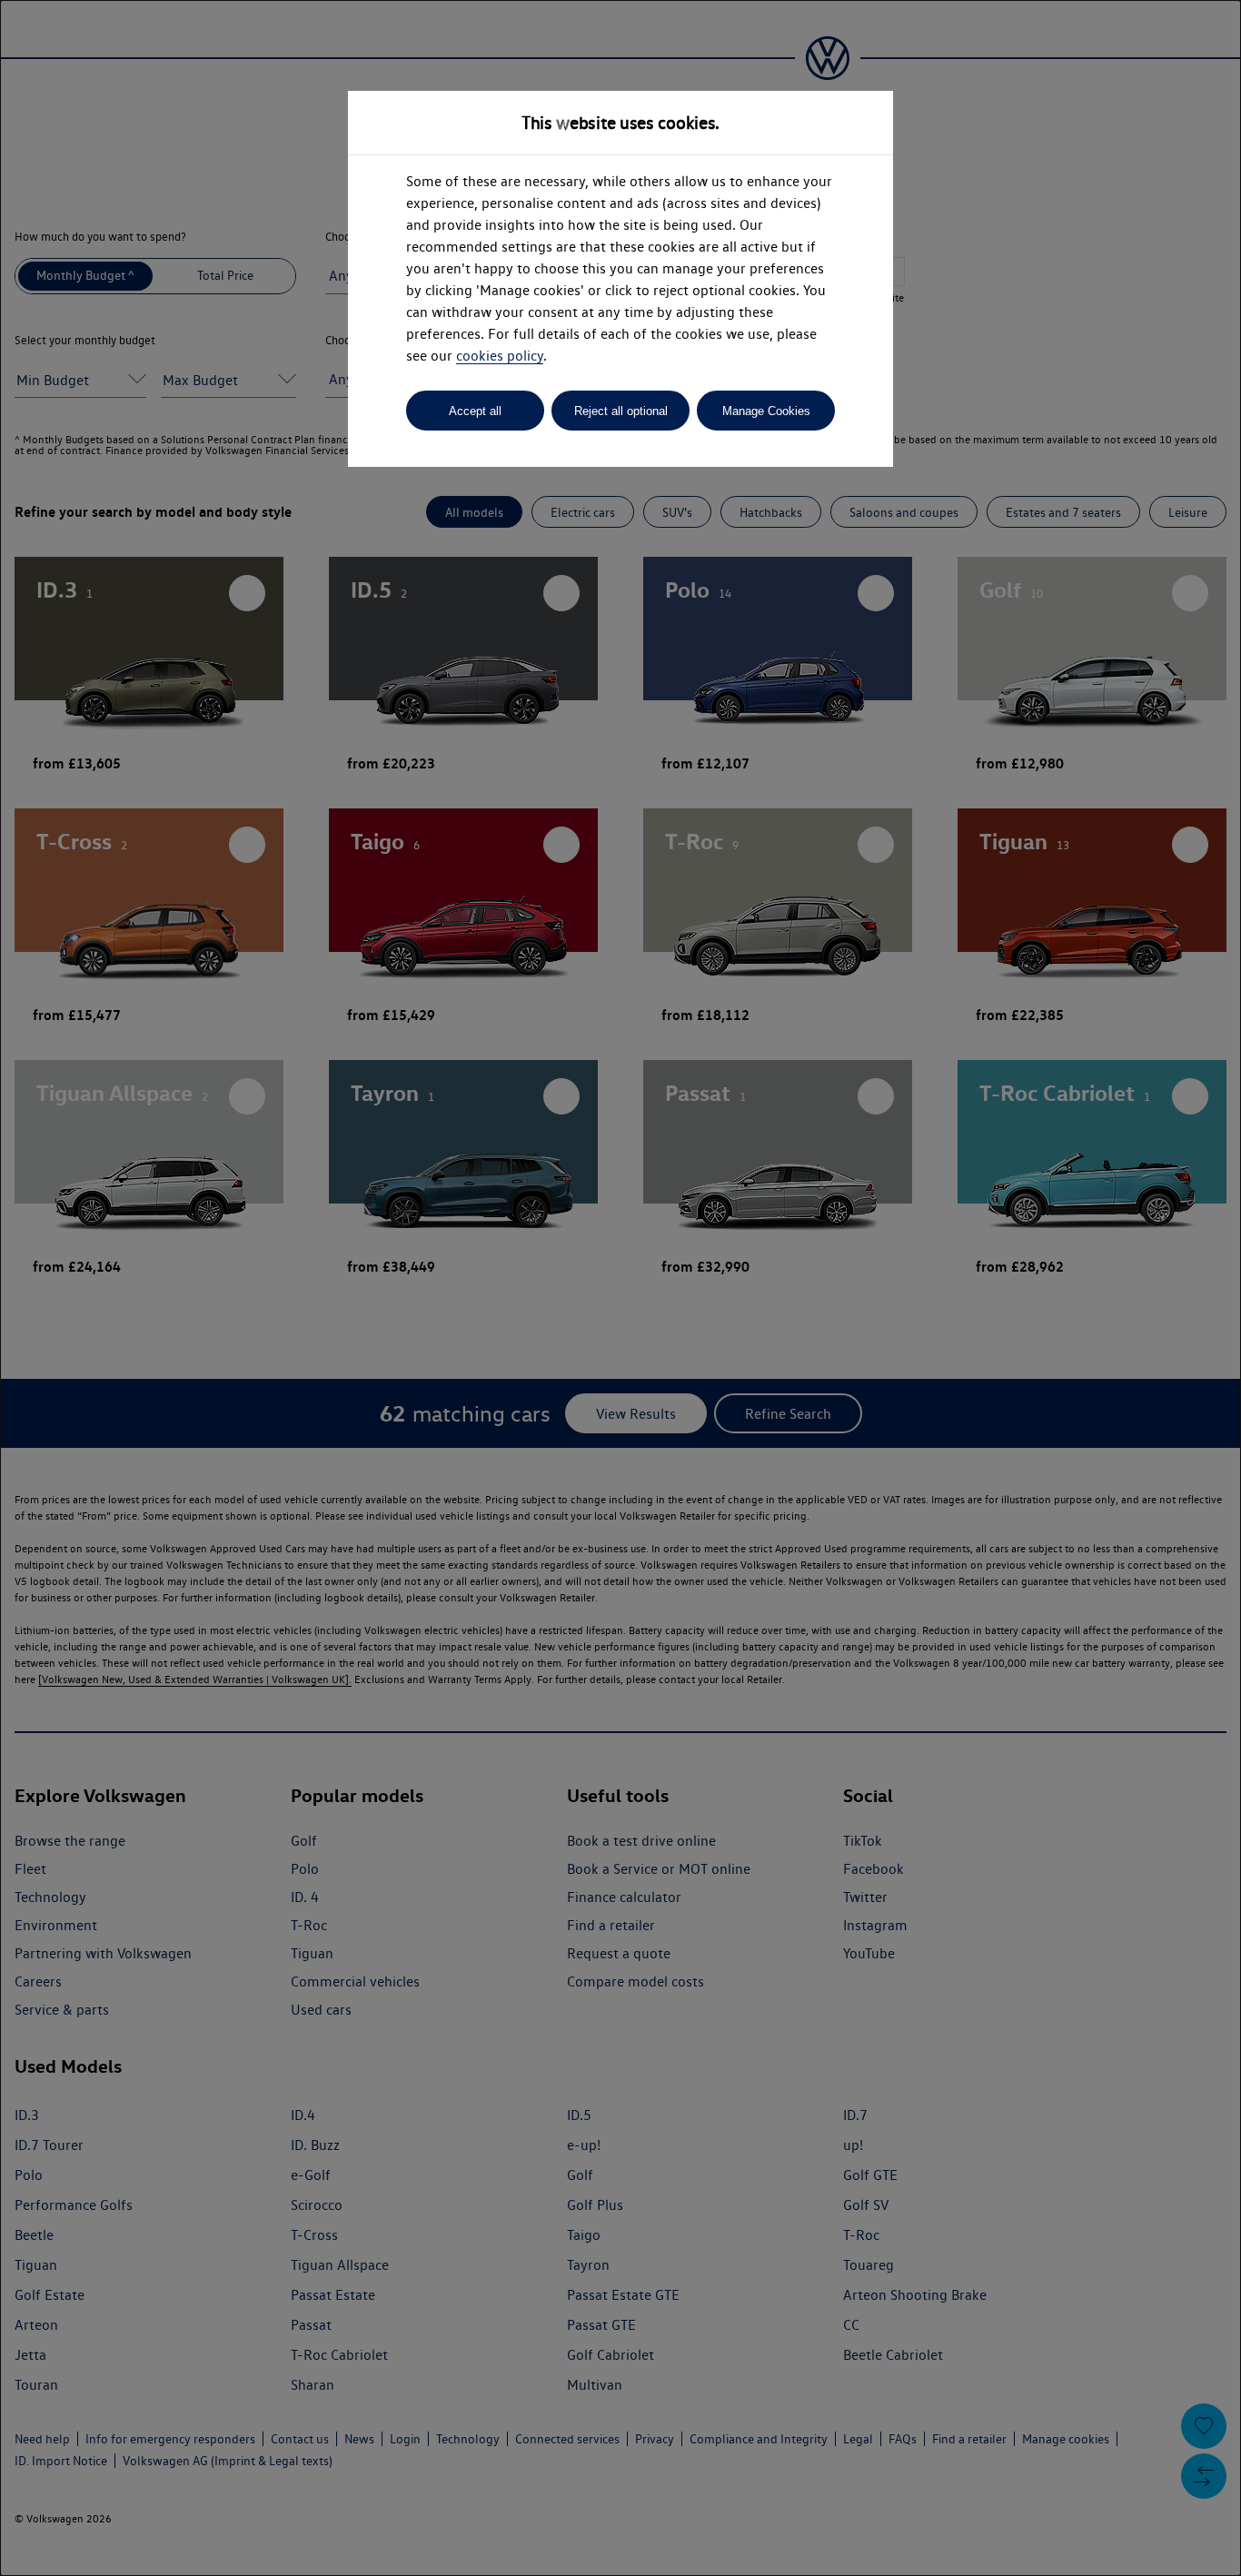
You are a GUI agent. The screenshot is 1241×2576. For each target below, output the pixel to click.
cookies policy (500, 356)
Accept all (475, 411)
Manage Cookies (766, 411)
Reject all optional (621, 411)
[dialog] (620, 1288)
